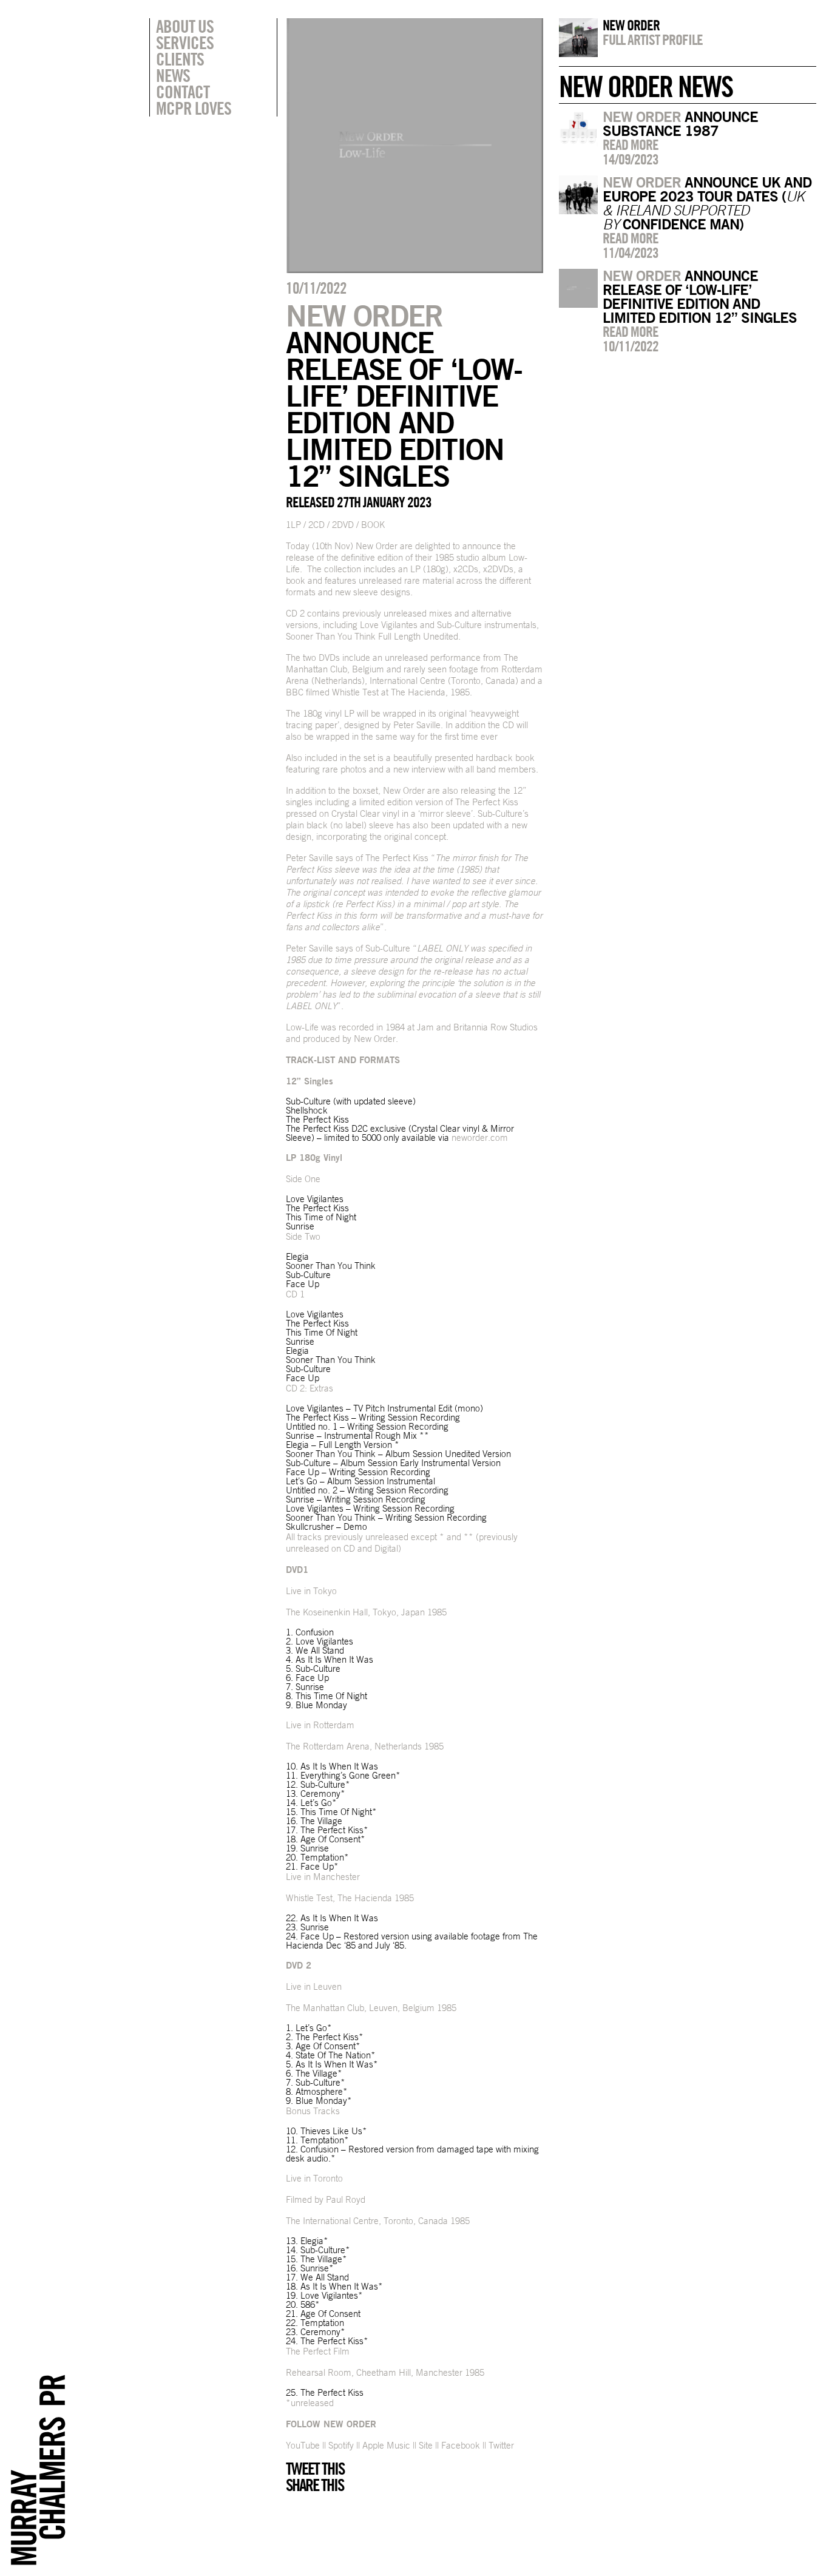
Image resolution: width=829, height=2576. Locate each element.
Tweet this (315, 2469)
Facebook (461, 2445)
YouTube (303, 2445)
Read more (631, 144)
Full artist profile (653, 39)
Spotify (341, 2445)
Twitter (501, 2445)
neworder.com (479, 1138)
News (173, 75)
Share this (315, 2485)
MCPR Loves (194, 108)
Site (427, 2445)
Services (185, 42)
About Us (185, 26)
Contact (183, 92)
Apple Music (386, 2445)
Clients (180, 59)
